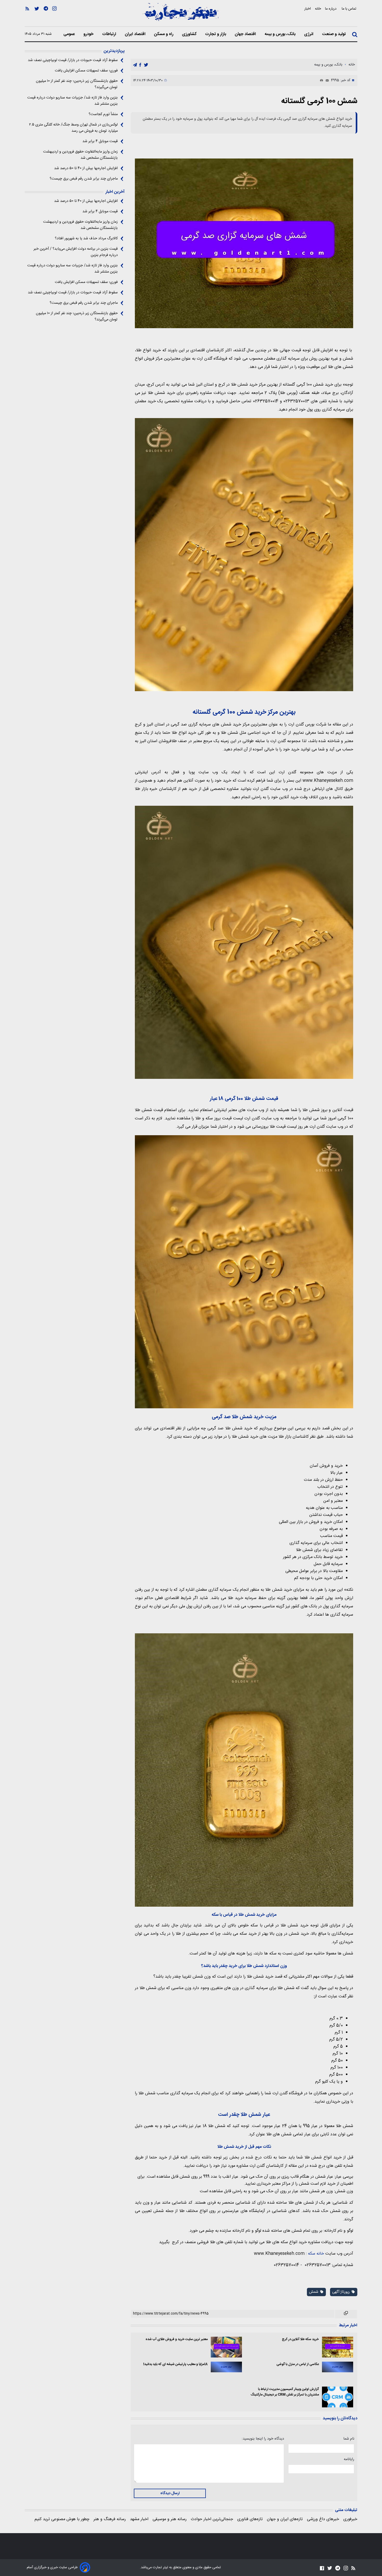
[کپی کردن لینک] (346, 2314)
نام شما (349, 2439)
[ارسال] (326, 81)
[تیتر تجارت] (181, 15)
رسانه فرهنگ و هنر (110, 2519)
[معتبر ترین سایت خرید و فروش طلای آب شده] (226, 2347)
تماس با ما (350, 9)
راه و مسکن (164, 34)
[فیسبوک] (322, 2568)
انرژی (309, 34)
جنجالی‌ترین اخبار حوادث (212, 2519)
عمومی (70, 34)
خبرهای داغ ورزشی (323, 2519)
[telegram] (135, 65)
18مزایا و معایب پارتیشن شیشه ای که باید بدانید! (175, 2364)
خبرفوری (350, 2519)
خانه (318, 9)
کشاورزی (190, 34)
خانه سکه (316, 2254)
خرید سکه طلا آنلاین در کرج (300, 2339)
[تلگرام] (46, 16)
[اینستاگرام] (54, 16)
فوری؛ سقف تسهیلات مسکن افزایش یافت (86, 71)
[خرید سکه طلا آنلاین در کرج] (338, 2347)
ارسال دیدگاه (170, 2493)
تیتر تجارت (160, 2567)
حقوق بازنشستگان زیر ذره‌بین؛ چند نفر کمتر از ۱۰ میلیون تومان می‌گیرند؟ (77, 84)
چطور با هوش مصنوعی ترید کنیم (62, 2519)
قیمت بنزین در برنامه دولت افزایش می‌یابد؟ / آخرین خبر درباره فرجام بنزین (76, 252)
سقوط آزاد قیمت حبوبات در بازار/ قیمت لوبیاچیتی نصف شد (73, 60)
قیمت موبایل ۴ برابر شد (100, 141)
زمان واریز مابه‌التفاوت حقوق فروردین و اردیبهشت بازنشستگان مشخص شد (80, 155)
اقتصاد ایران (136, 34)
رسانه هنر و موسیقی (170, 2519)
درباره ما (331, 9)
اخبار (308, 9)
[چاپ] (320, 81)
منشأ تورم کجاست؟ (103, 114)
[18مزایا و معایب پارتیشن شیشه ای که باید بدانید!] (226, 2367)
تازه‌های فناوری (250, 2519)
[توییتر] (37, 16)
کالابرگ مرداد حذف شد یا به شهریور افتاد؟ (86, 239)
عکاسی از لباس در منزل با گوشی (298, 2364)
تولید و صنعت (334, 34)
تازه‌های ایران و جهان (285, 2519)
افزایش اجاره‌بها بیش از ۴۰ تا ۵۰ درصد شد (86, 168)
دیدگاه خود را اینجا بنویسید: (263, 2439)
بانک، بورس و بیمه (281, 34)
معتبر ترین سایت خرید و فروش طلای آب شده (177, 2339)
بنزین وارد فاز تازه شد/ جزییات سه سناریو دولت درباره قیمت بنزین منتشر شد (73, 101)
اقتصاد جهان (246, 34)
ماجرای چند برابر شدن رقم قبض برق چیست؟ (84, 179)
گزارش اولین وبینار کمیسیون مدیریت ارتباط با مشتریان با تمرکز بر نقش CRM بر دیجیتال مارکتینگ (285, 2392)
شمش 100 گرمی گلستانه (319, 101)
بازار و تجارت (216, 34)
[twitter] (146, 65)
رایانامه (349, 2459)
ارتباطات (110, 34)
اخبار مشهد (139, 2519)
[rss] (27, 16)
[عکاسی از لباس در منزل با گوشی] (338, 2367)
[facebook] (140, 65)
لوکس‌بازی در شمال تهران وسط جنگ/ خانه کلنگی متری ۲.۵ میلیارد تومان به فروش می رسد (73, 128)
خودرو (89, 34)
